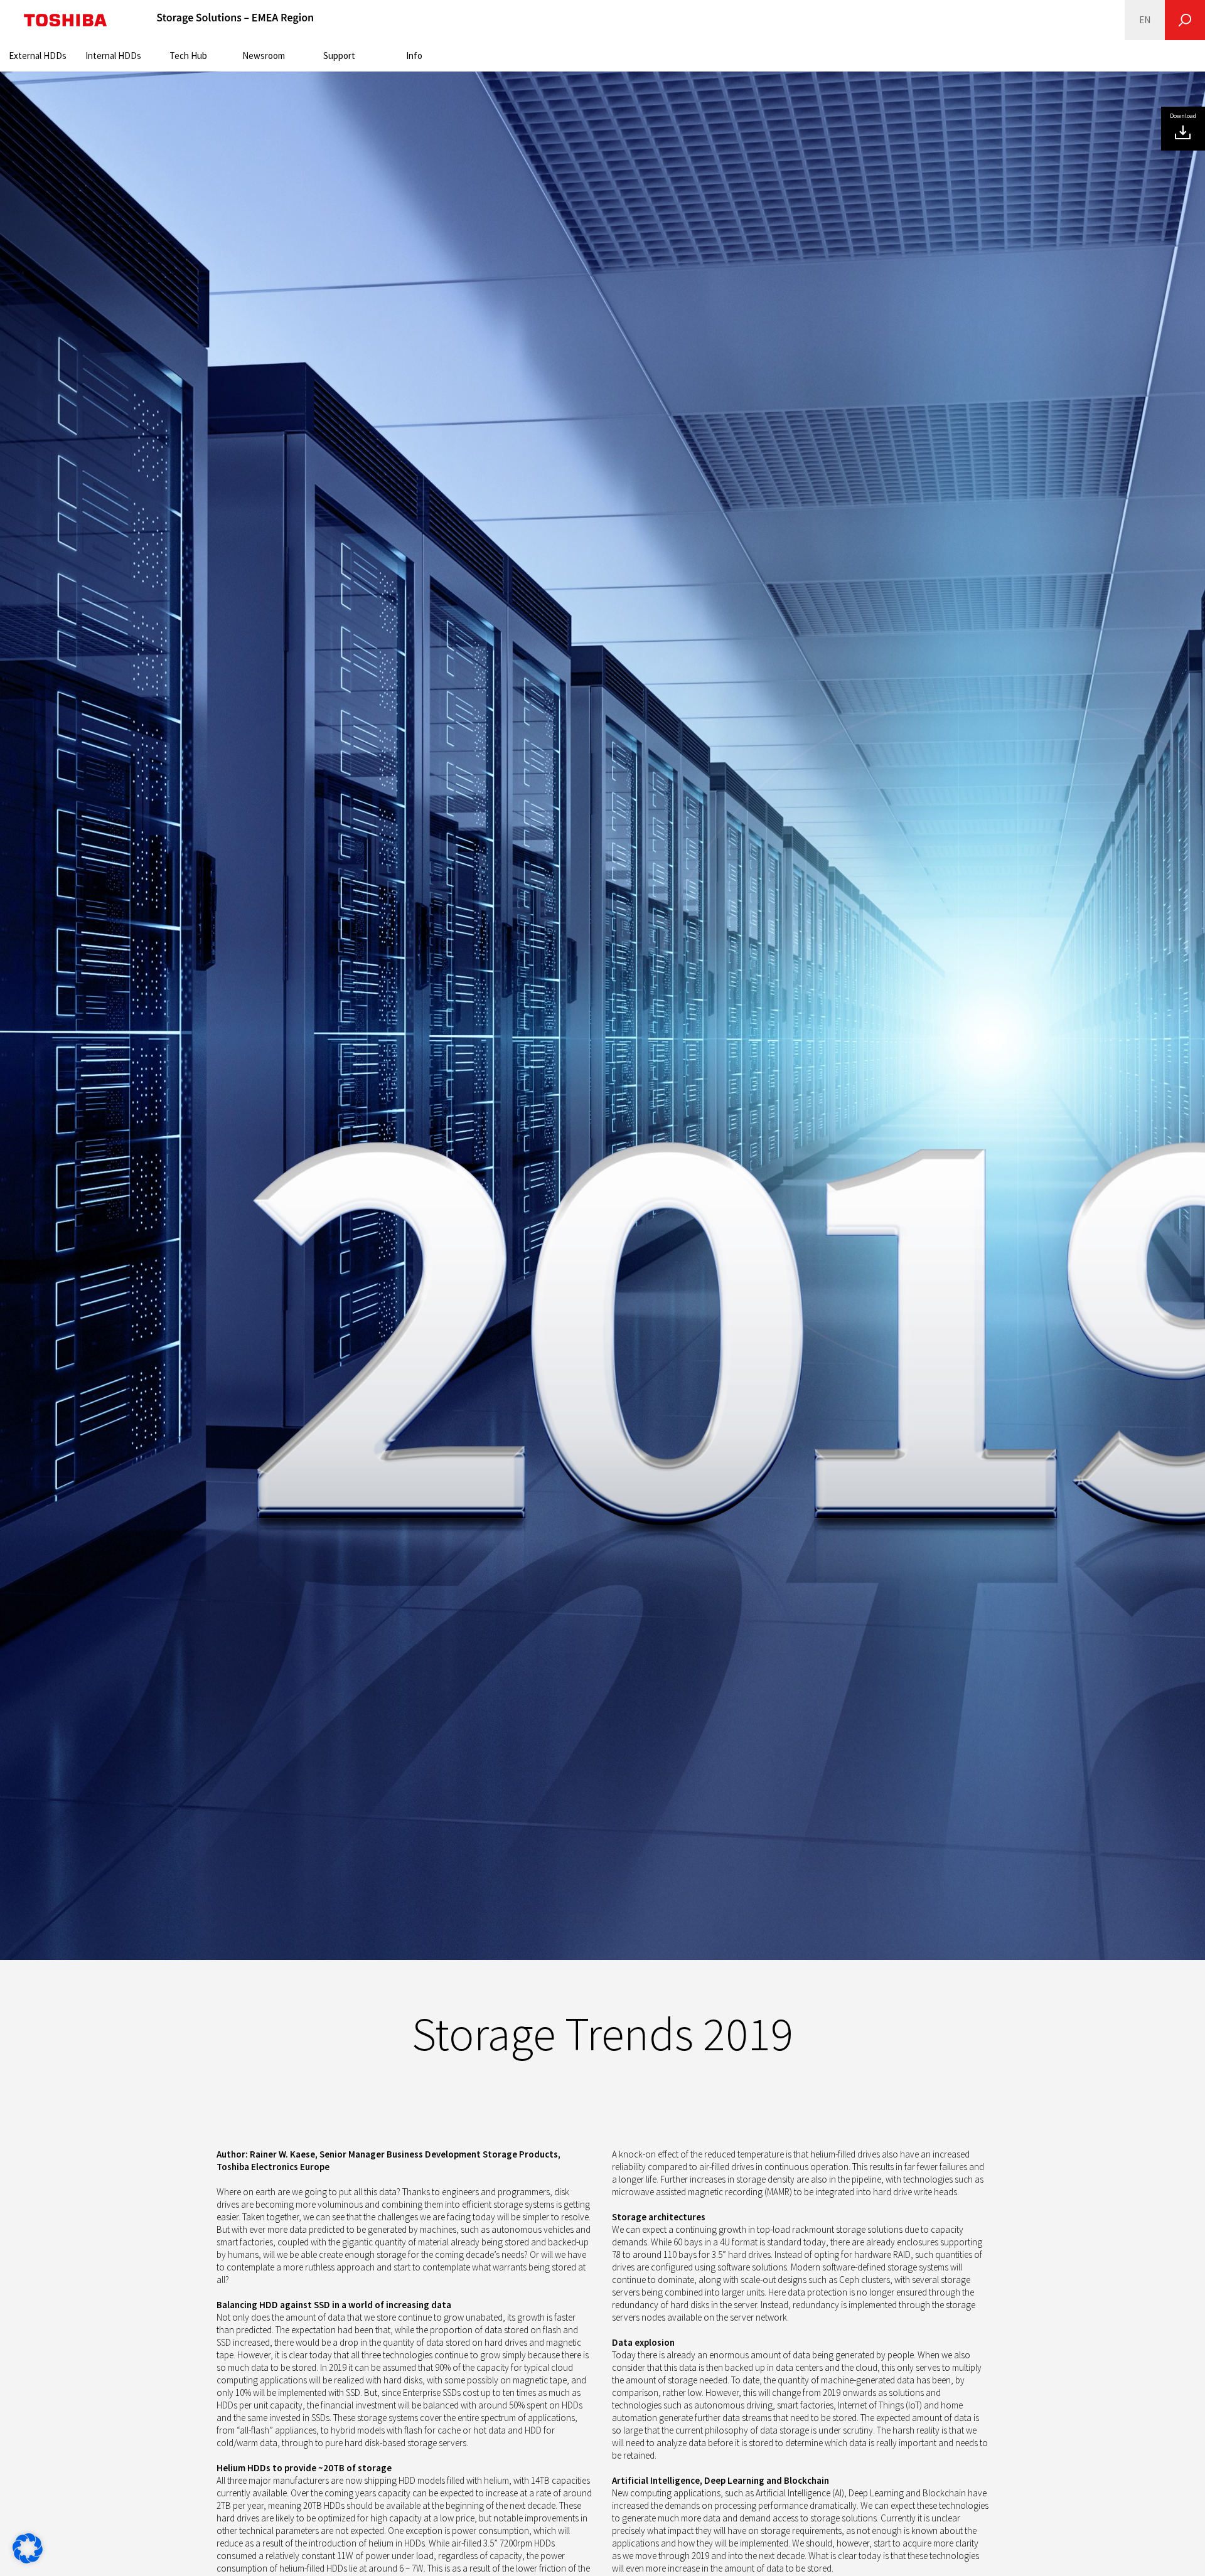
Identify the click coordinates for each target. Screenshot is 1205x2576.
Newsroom (264, 56)
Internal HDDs (113, 56)
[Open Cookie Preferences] (28, 2560)
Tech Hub (188, 56)
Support (339, 56)
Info (414, 56)
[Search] (1185, 20)
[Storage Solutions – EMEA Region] (235, 20)
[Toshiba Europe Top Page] (65, 20)
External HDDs (38, 56)
